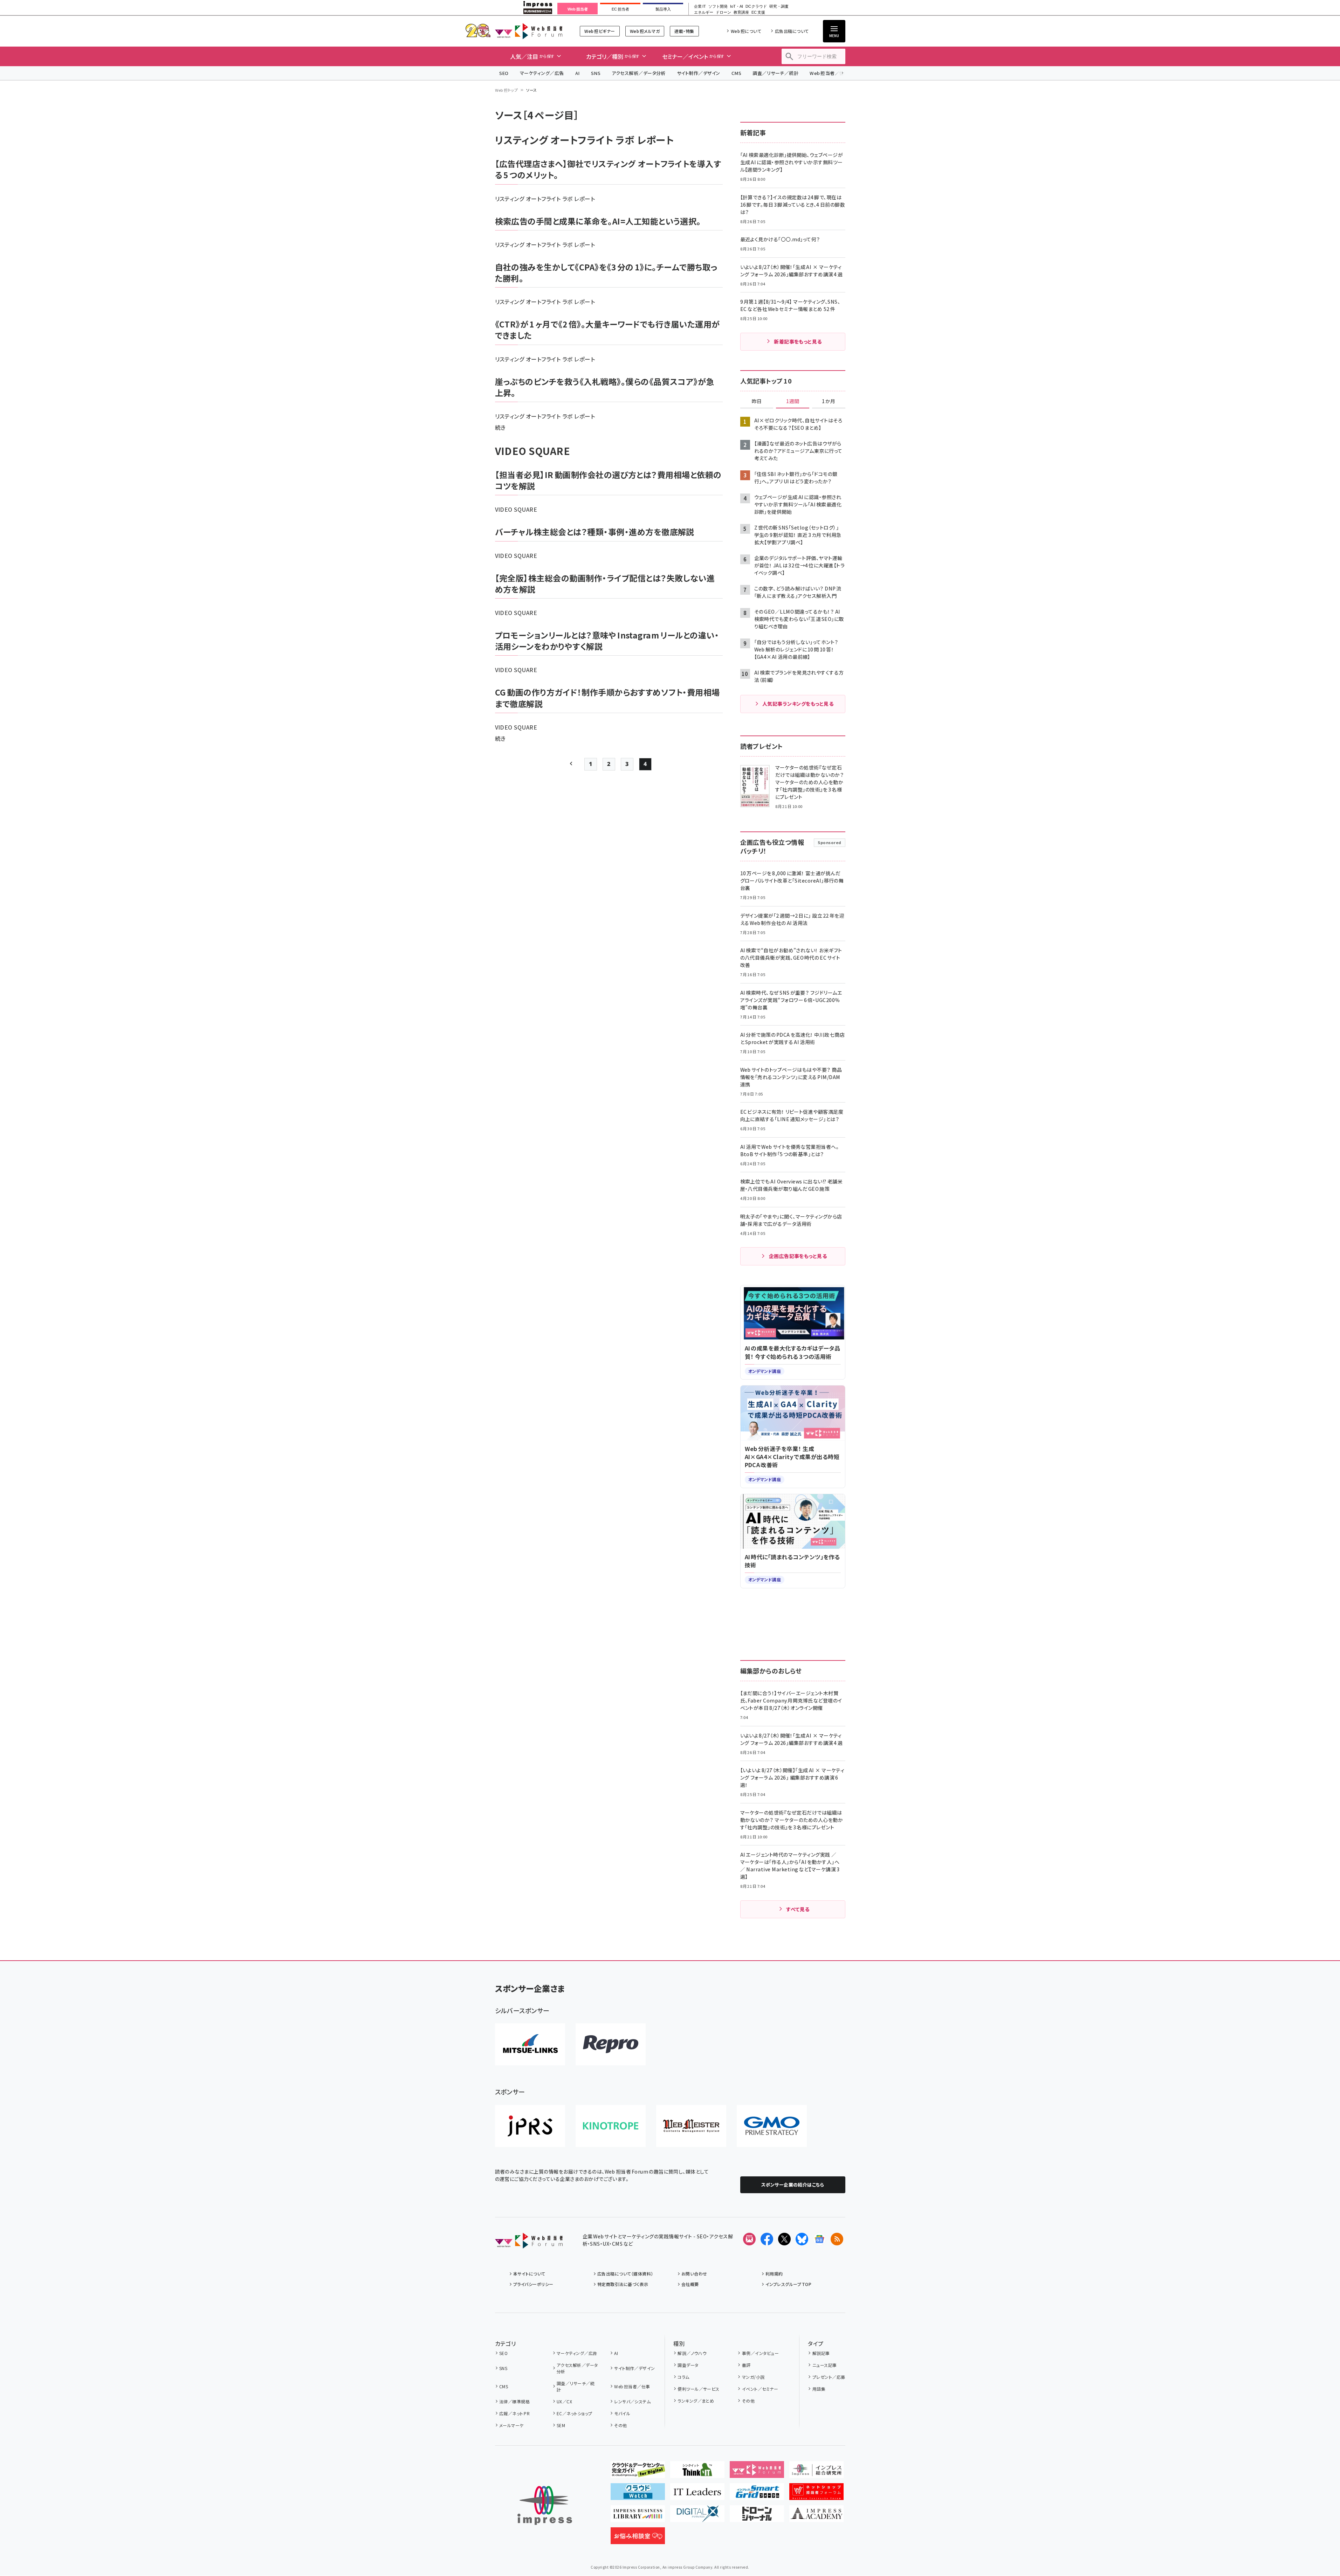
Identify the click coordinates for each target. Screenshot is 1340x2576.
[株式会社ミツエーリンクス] (530, 2044)
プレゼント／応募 (829, 2377)
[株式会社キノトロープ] (611, 2126)
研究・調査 (779, 6)
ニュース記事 (824, 2365)
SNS (596, 73)
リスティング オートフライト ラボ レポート (545, 199)
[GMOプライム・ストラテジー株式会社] (772, 2126)
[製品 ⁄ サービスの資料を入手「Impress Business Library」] (638, 2516)
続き (500, 427)
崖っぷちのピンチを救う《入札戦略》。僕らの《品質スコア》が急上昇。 (605, 387)
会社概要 (690, 2284)
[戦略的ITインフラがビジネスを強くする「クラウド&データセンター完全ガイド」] (638, 2472)
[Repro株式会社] (611, 2044)
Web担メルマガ (645, 31)
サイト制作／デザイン (699, 73)
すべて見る (798, 1909)
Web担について (746, 31)
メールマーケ (511, 2425)
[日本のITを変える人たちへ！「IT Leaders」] (697, 2494)
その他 (620, 2425)
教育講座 (741, 12)
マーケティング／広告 (542, 73)
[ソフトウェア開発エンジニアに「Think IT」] (697, 2472)
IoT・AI (737, 6)
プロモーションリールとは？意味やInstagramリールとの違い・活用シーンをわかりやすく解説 (607, 641)
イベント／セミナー (760, 2389)
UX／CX (564, 2401)
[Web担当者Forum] (529, 2243)
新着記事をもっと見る (798, 341)
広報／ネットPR (514, 2413)
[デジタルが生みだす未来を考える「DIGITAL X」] (697, 2516)
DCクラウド (756, 6)
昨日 (757, 401)
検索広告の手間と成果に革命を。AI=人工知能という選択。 (598, 221)
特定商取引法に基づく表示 (623, 2284)
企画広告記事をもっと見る (798, 1256)
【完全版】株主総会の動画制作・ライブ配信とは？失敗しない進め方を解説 (605, 583)
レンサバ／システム (632, 2401)
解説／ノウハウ (692, 2353)
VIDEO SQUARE (516, 509)
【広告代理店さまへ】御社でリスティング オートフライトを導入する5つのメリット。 (608, 169)
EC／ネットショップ (575, 2413)
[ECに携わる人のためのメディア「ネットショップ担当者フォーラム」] (816, 2494)
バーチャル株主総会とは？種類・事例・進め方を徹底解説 (595, 532)
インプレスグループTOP (788, 2284)
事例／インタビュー (760, 2353)
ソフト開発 (718, 6)
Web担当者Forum (529, 31)
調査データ (688, 2365)
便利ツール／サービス (699, 2389)
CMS (736, 73)
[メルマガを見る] (749, 2239)
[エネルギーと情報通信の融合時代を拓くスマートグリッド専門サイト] (757, 2494)
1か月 (829, 401)
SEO (504, 73)
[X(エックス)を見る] (784, 2239)
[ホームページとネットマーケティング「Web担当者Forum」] (757, 2472)
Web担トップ (507, 90)
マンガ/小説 (753, 2377)
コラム (683, 2377)
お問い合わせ (694, 2274)
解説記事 (821, 2353)
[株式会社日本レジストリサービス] (530, 2126)
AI (578, 73)
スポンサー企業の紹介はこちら (793, 2185)
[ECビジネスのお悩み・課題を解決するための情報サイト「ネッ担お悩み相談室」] (638, 2539)
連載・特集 (684, 31)
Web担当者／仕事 (829, 73)
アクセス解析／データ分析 (639, 73)
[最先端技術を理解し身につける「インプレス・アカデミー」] (816, 2516)
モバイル (622, 2413)
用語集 (819, 2389)
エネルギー (704, 12)
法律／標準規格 (514, 2401)
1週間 (793, 401)
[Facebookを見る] (767, 2239)
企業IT (700, 6)
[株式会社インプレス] (545, 2505)
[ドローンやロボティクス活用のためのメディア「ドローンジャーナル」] (757, 2516)
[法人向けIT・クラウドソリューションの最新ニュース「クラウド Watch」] (638, 2494)
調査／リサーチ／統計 (775, 73)
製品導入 (663, 9)
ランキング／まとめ (696, 2401)
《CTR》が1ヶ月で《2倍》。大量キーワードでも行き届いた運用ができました (607, 330)
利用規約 (774, 2274)
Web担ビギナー (600, 31)
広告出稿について (792, 31)
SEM (561, 2425)
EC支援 (758, 12)
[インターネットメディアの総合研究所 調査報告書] (816, 2472)
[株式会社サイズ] (691, 2126)
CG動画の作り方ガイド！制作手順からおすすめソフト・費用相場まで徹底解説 (607, 698)
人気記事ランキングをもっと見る (798, 704)
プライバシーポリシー (533, 2284)
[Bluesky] (802, 2239)
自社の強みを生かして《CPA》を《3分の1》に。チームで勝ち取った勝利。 (606, 272)
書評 (746, 2365)
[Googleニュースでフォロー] (819, 2239)
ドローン (723, 12)
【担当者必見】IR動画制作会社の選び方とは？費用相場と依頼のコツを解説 (608, 480)
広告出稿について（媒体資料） (625, 2274)
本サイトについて (529, 2274)
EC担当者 (620, 9)
